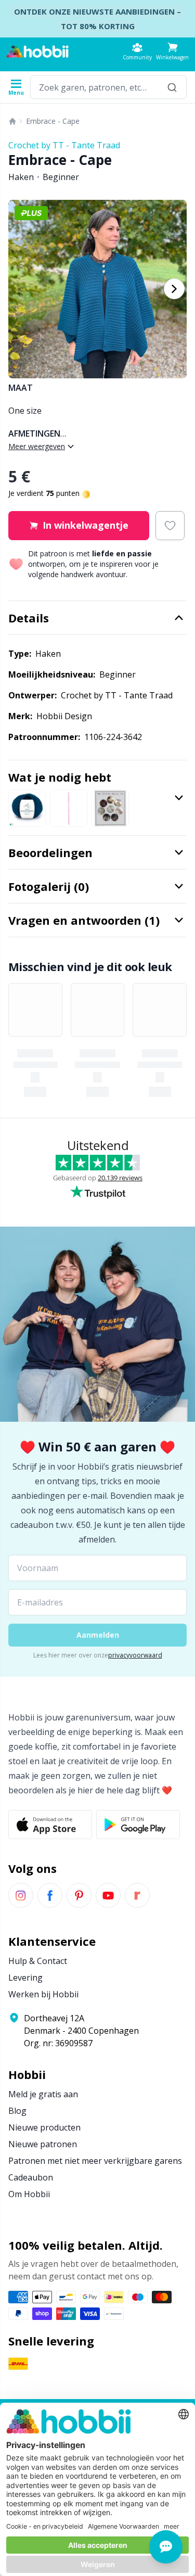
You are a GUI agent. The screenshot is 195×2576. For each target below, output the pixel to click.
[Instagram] (21, 1895)
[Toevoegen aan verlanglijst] (170, 526)
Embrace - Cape (53, 121)
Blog (17, 2111)
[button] (172, 51)
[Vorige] (21, 289)
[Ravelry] (137, 1895)
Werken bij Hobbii (43, 1994)
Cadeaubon (31, 2177)
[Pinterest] (79, 1895)
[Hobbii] (37, 52)
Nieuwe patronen (43, 2144)
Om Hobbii (29, 2194)
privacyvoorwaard (135, 1655)
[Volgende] (174, 289)
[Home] (12, 121)
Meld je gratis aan (43, 2094)
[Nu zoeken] (172, 87)
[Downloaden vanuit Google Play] (138, 1825)
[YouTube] (108, 1895)
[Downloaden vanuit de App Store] (50, 1825)
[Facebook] (50, 1895)
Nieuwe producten (44, 2127)
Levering (25, 1978)
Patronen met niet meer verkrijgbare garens (95, 2161)
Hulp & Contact (38, 1961)
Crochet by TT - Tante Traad (64, 145)
